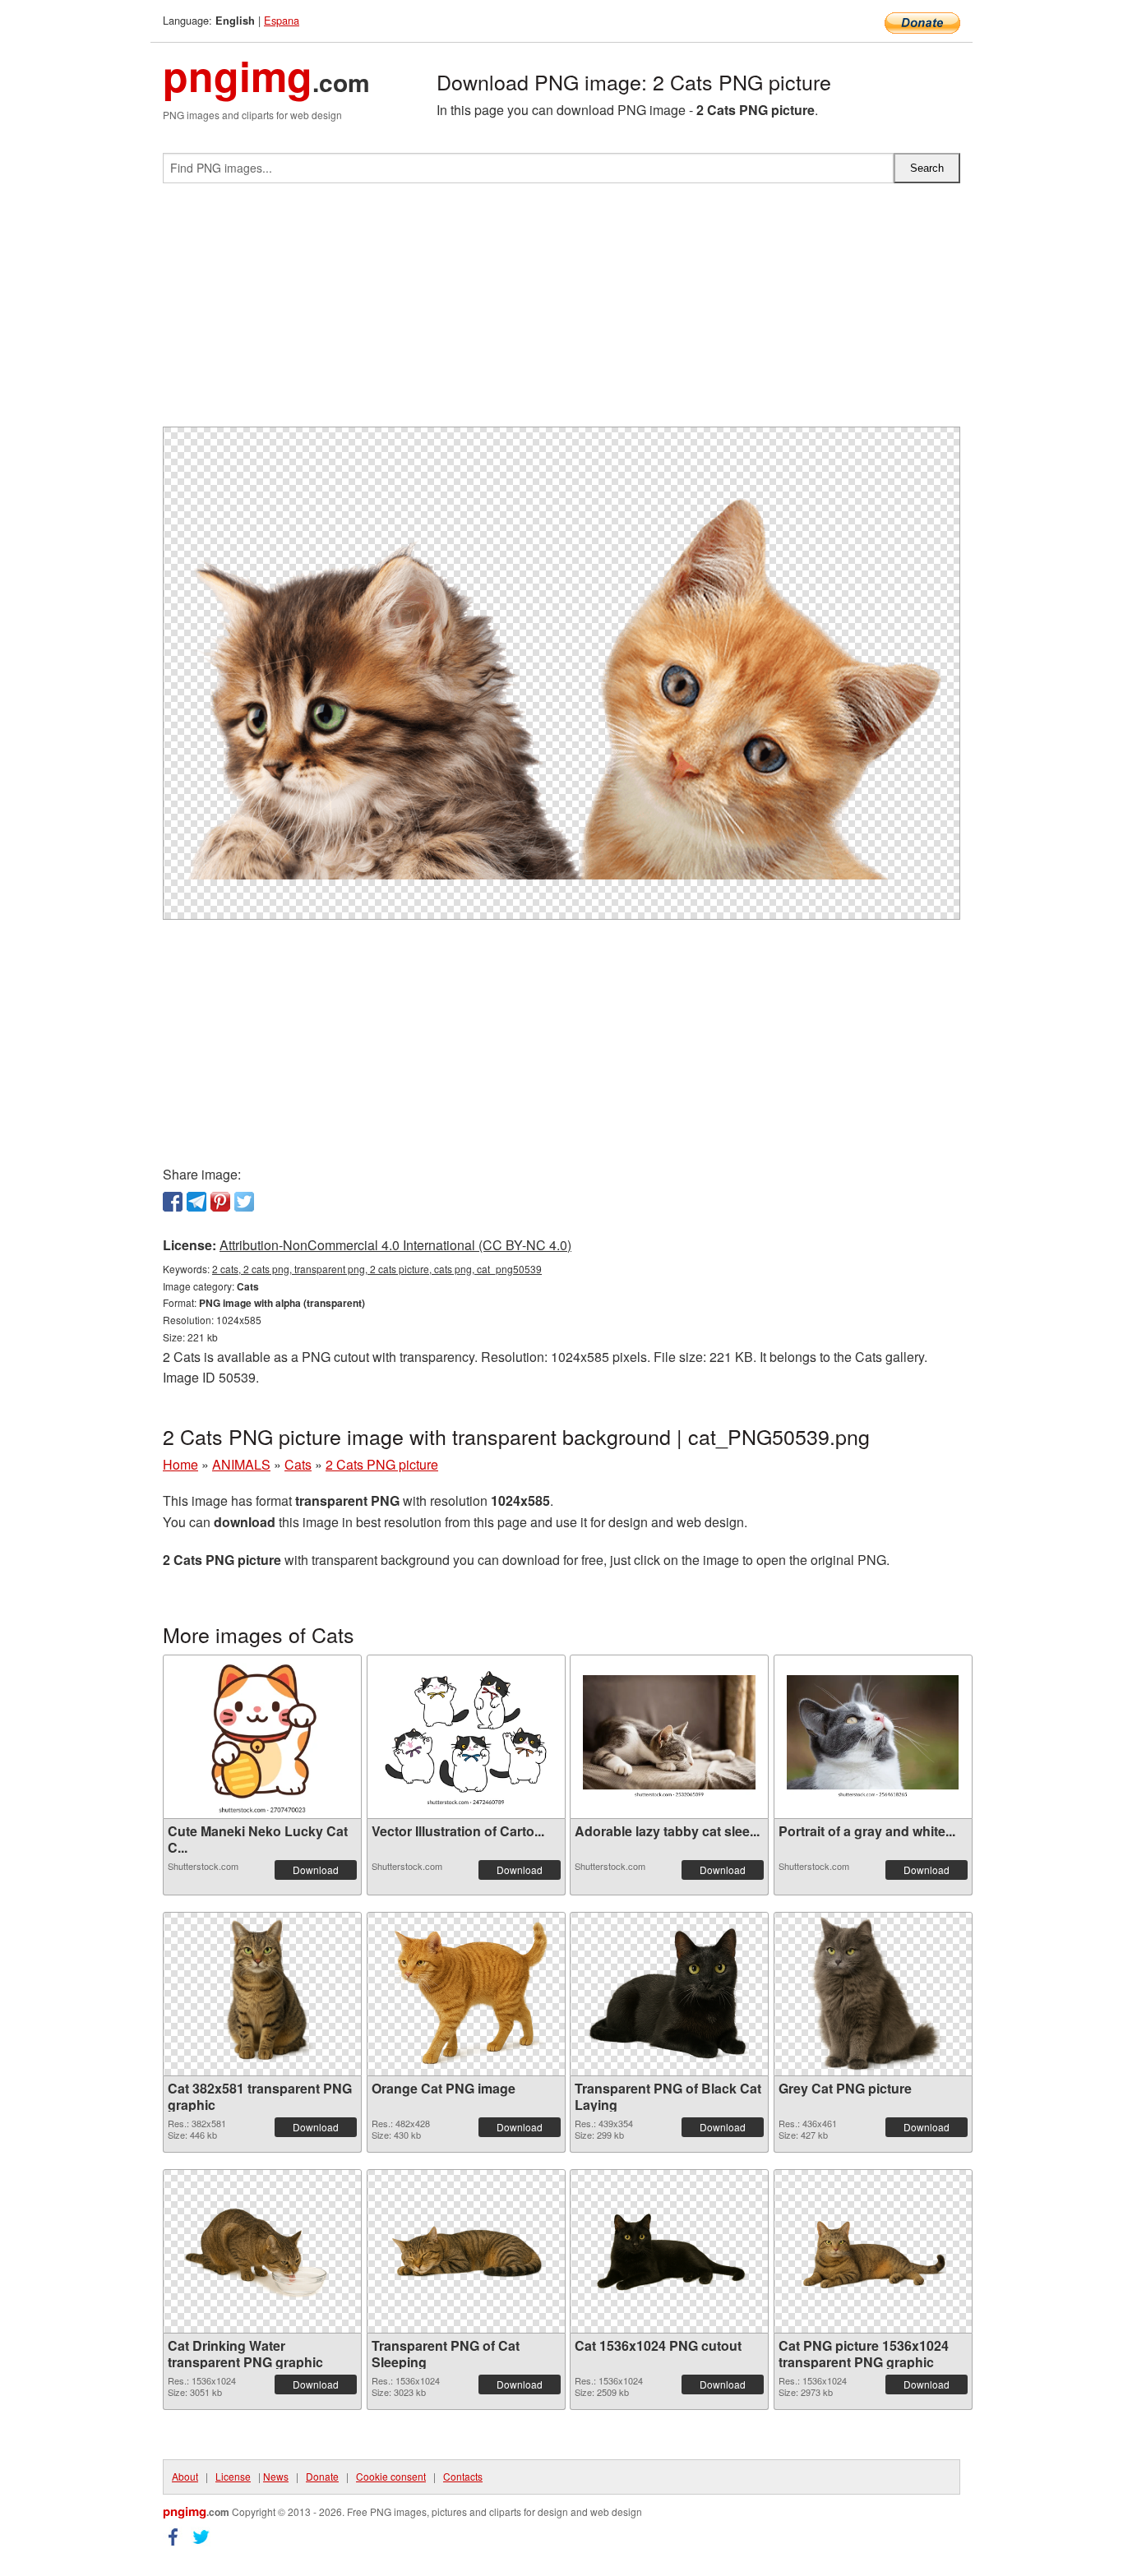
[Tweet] (244, 1202)
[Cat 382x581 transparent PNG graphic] (262, 1994)
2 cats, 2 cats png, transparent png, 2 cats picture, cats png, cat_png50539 (377, 1269)
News (276, 2476)
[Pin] (220, 1202)
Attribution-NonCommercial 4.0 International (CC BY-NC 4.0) (395, 1245)
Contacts (463, 2476)
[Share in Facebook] (173, 1202)
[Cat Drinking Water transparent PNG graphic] (262, 2251)
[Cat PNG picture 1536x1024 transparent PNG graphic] (873, 2251)
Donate (322, 2476)
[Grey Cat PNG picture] (873, 1994)
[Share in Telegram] (196, 1202)
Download (316, 1870)
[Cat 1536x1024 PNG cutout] (669, 2251)
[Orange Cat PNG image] (466, 1994)
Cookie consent (391, 2476)
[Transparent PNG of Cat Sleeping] (466, 2251)
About (185, 2476)
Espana (282, 20)
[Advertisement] (561, 312)
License (233, 2476)
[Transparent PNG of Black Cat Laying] (669, 1994)
